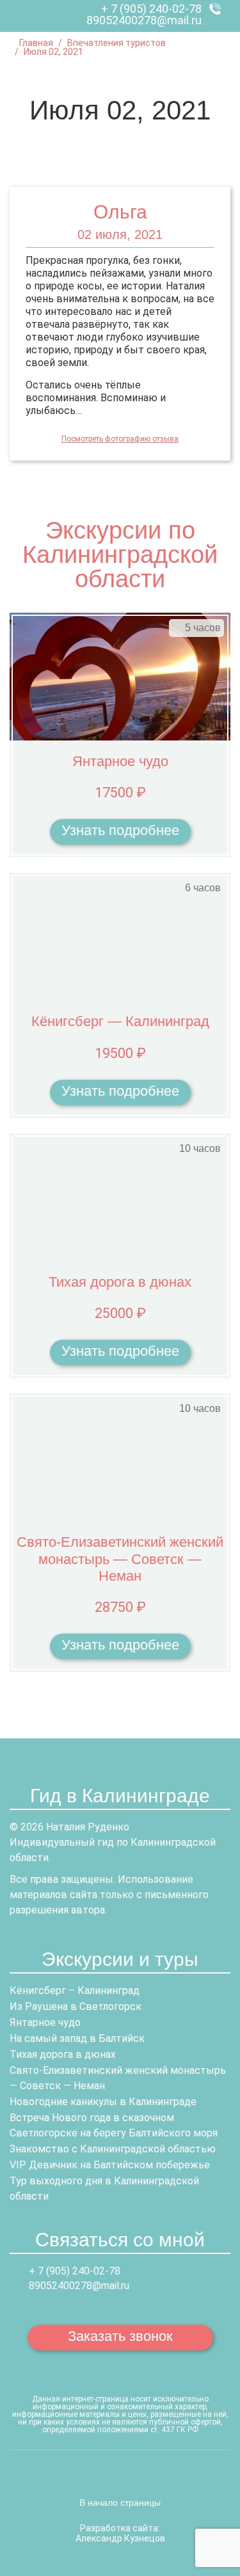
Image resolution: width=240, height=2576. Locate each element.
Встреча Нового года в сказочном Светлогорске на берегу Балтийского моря (114, 2125)
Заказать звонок (120, 2336)
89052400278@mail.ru (144, 20)
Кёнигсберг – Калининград (75, 1990)
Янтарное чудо (120, 761)
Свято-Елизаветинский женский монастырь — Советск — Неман (120, 1559)
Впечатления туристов (116, 43)
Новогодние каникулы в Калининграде (103, 2102)
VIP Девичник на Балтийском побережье (110, 2165)
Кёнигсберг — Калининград (120, 1021)
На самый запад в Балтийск (77, 2038)
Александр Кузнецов (120, 2538)
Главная (36, 43)
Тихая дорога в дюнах (120, 1282)
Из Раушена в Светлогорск (76, 2006)
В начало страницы (120, 2502)
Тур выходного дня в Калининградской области (104, 2189)
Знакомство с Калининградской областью (113, 2149)
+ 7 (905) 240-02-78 (151, 9)
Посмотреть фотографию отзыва (120, 439)
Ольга (120, 212)
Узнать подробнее (120, 830)
